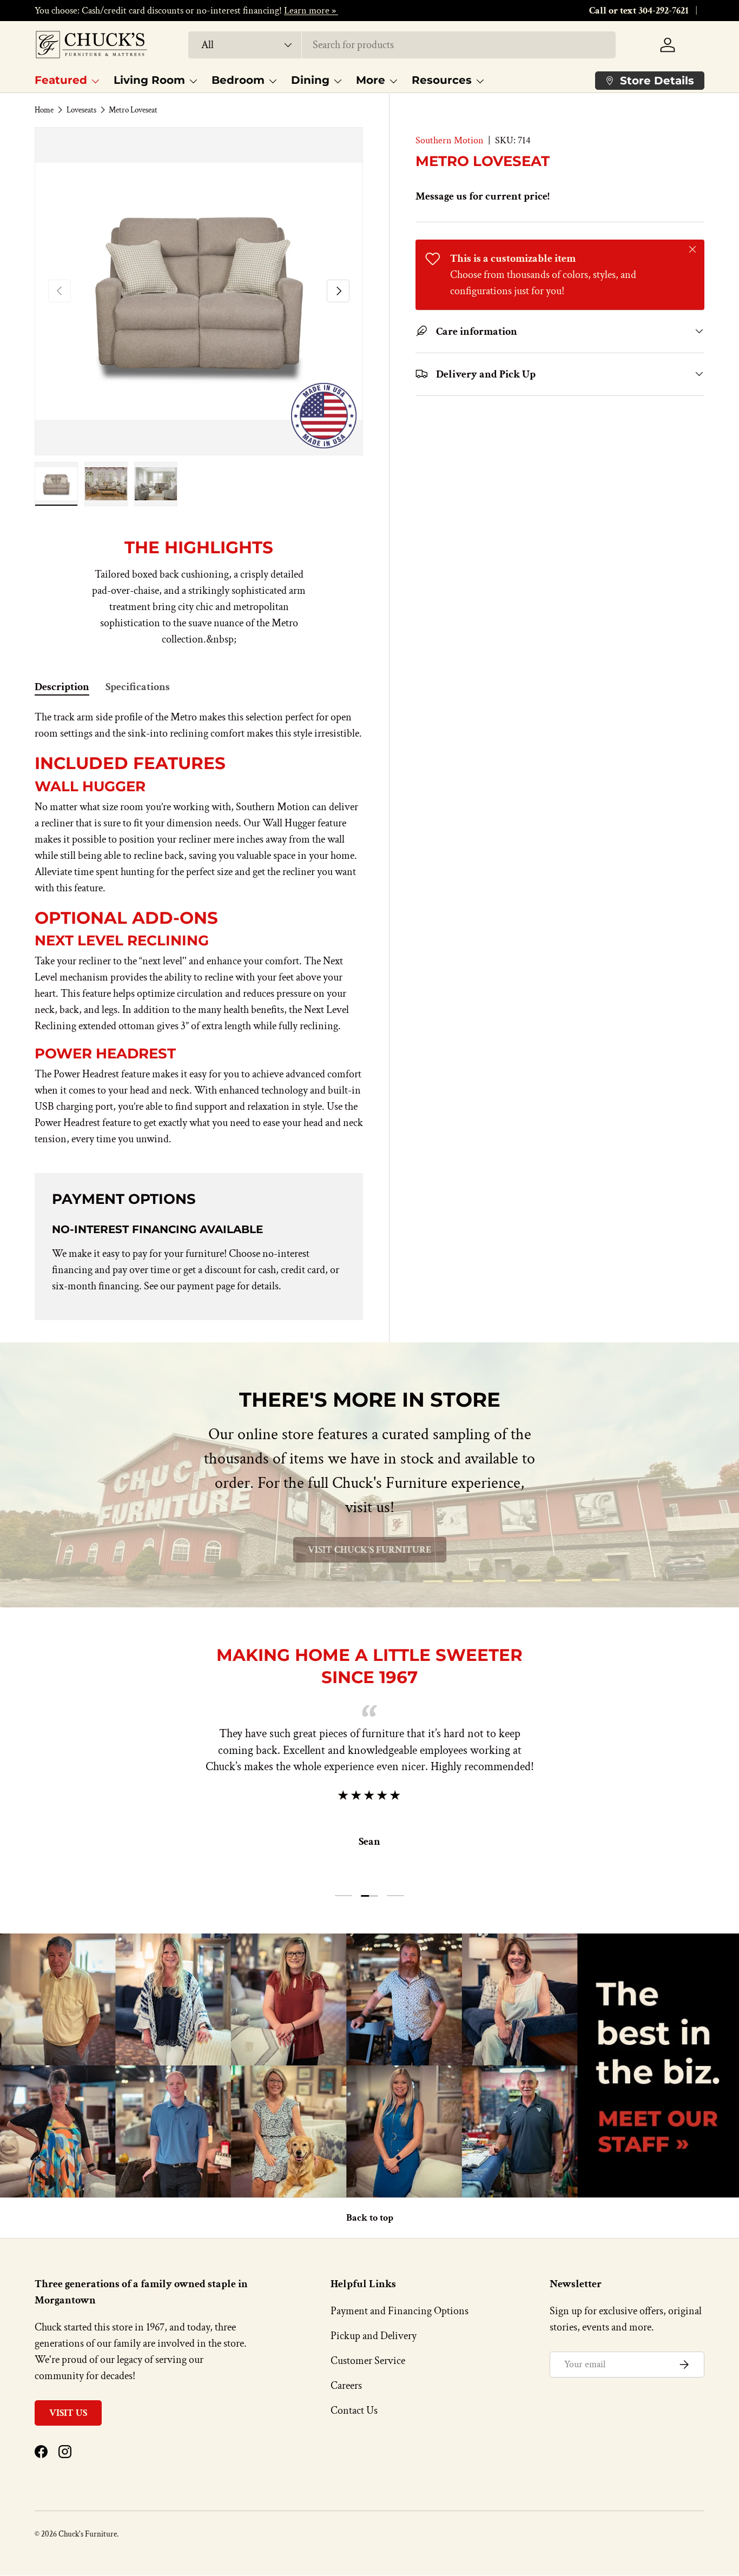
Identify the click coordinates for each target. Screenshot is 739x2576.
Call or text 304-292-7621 (639, 11)
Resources (442, 80)
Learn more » (311, 11)
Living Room (149, 80)
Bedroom (238, 80)
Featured (61, 80)
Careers (346, 2386)
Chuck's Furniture (88, 2534)
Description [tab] (62, 687)
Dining (310, 80)
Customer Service (368, 2361)
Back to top (370, 2218)
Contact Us (354, 2411)
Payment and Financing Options (400, 2311)
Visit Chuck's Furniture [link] (370, 1550)
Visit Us (68, 2413)
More (371, 80)
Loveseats (81, 110)
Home (44, 110)
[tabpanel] (199, 928)
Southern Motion (450, 140)
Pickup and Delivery (374, 2336)
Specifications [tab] (138, 687)
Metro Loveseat (133, 110)
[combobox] (402, 45)
